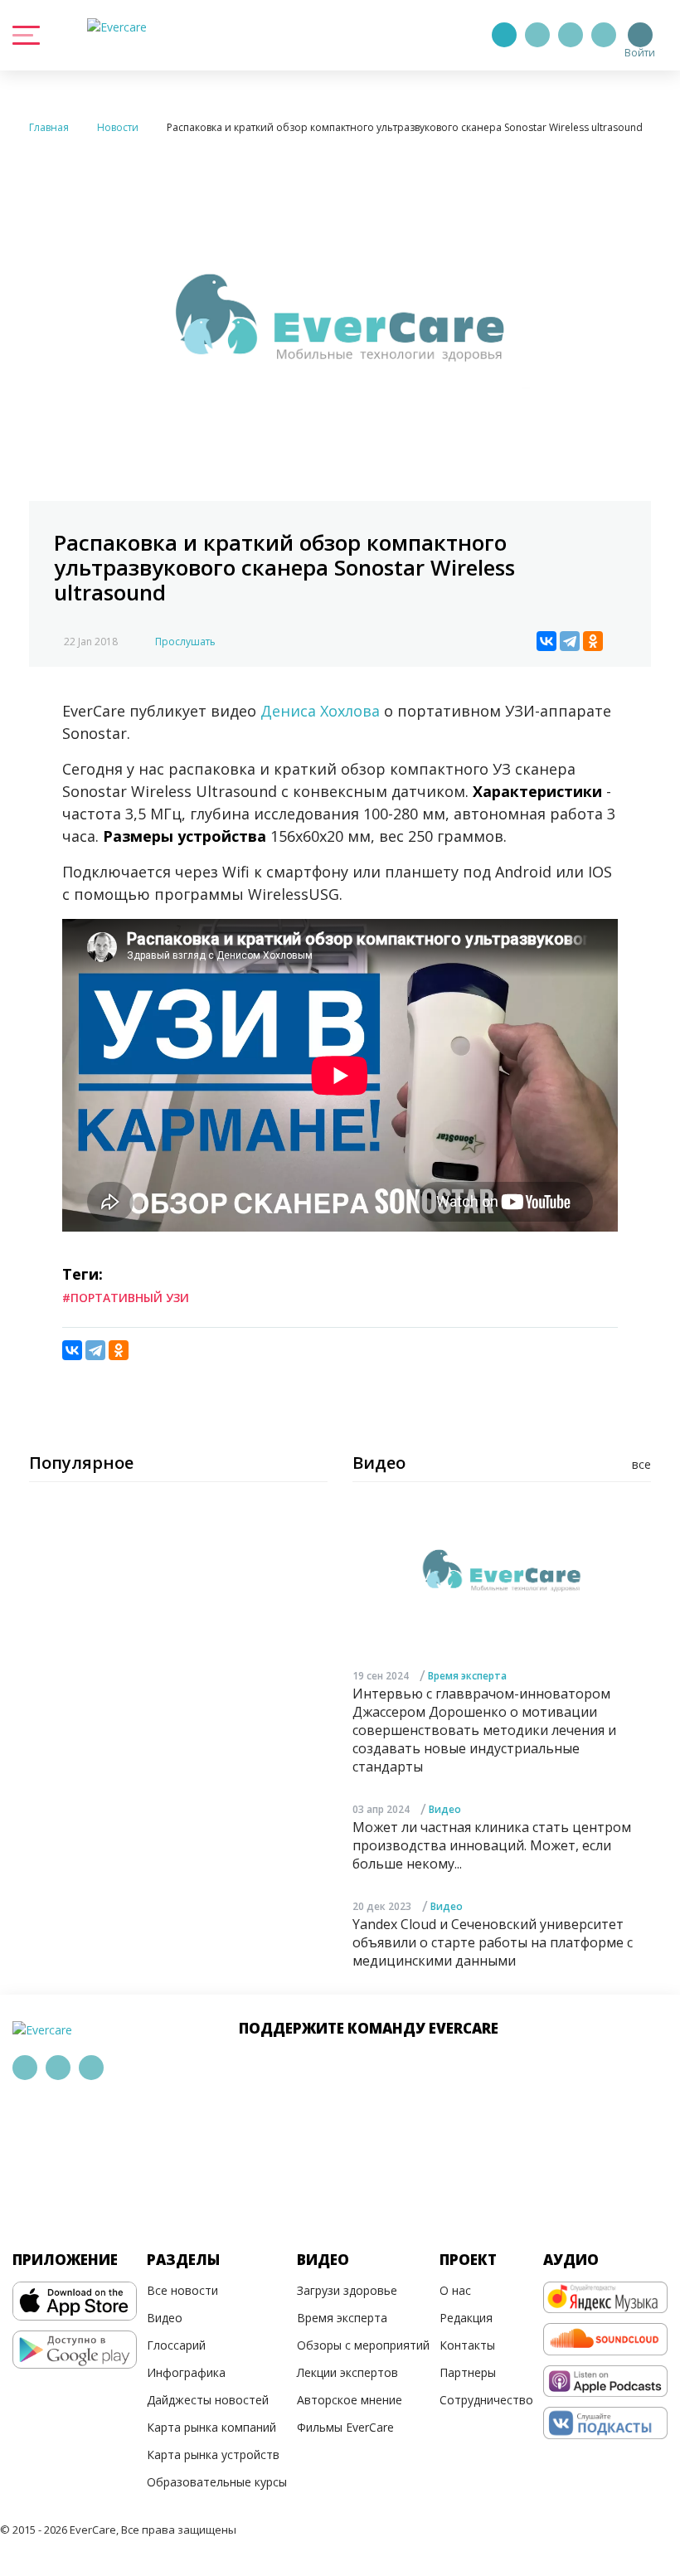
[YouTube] (604, 35)
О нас (455, 2290)
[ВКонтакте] (546, 641)
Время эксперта (467, 1676)
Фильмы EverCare (345, 2427)
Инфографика (186, 2372)
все (641, 1464)
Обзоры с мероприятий (363, 2345)
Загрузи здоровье (347, 2290)
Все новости (182, 2290)
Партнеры (468, 2372)
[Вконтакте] (571, 35)
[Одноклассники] (593, 641)
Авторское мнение (350, 2400)
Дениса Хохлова (320, 711)
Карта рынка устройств (213, 2454)
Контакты (467, 2345)
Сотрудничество (486, 2400)
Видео (445, 1809)
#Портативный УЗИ (126, 1298)
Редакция (466, 2318)
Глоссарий (176, 2345)
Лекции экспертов (347, 2372)
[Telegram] (537, 35)
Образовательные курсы (217, 2482)
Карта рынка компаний (211, 2427)
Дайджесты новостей (208, 2400)
